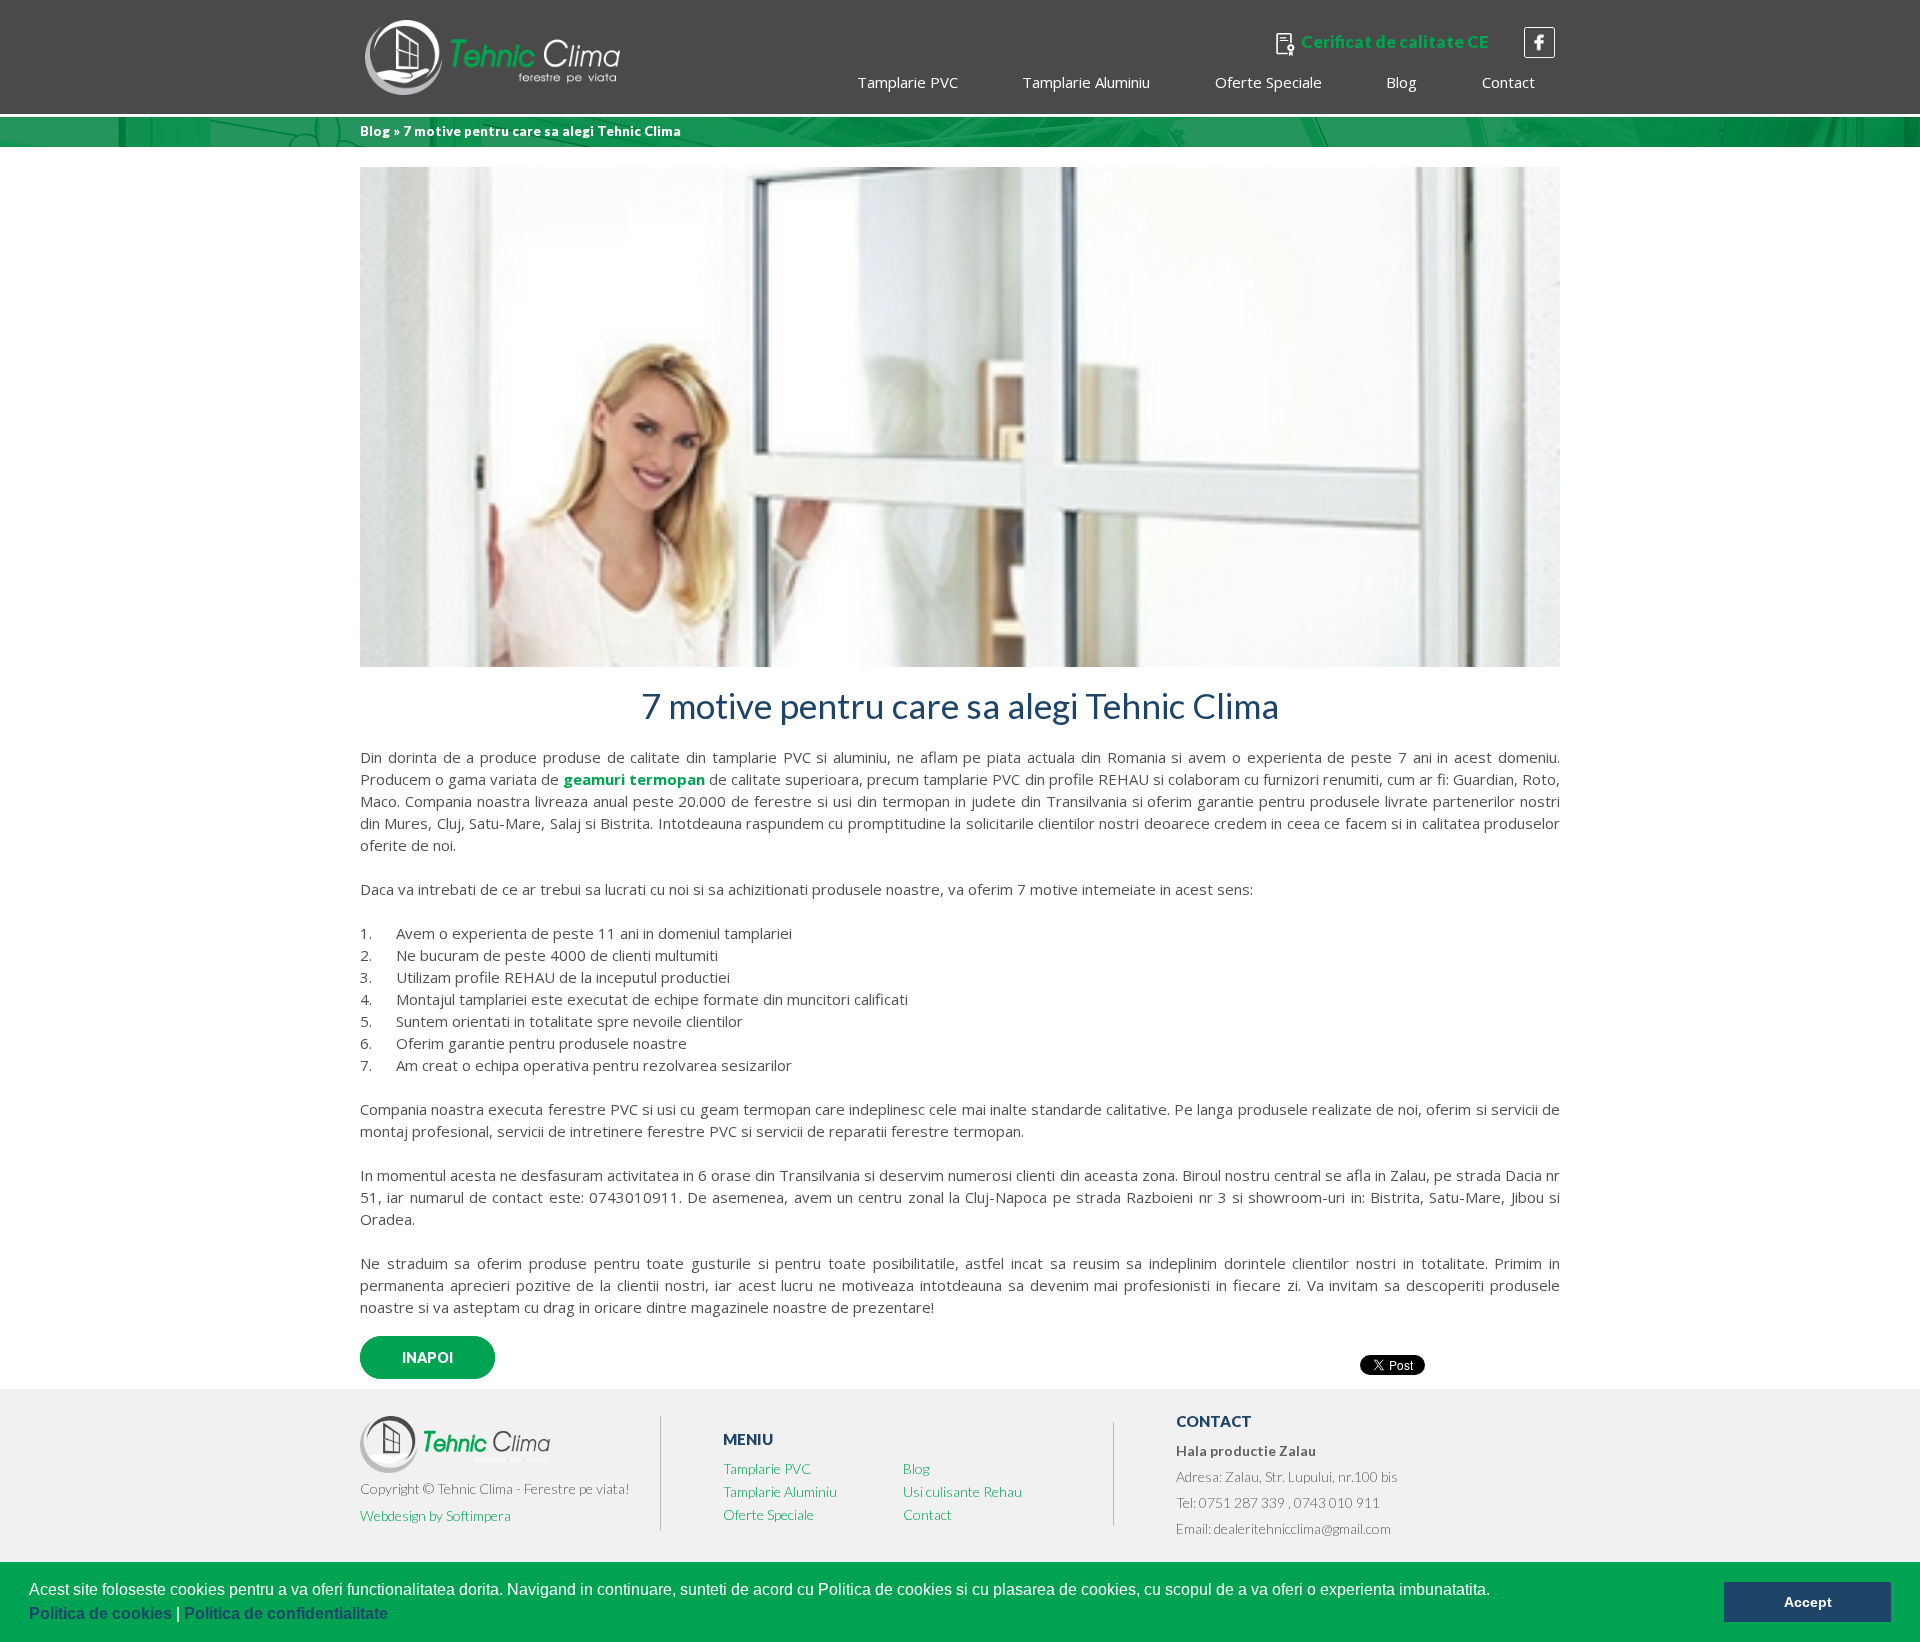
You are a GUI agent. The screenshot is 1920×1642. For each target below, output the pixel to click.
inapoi (427, 1357)
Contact (1508, 82)
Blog (1402, 82)
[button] (395, 1616)
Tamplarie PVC (907, 82)
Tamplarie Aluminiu (1087, 82)
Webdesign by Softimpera (435, 1515)
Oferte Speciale (1268, 82)
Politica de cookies (102, 1613)
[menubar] (1195, 84)
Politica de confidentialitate (288, 1613)
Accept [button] (1808, 1602)
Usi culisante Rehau (962, 1491)
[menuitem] (908, 84)
